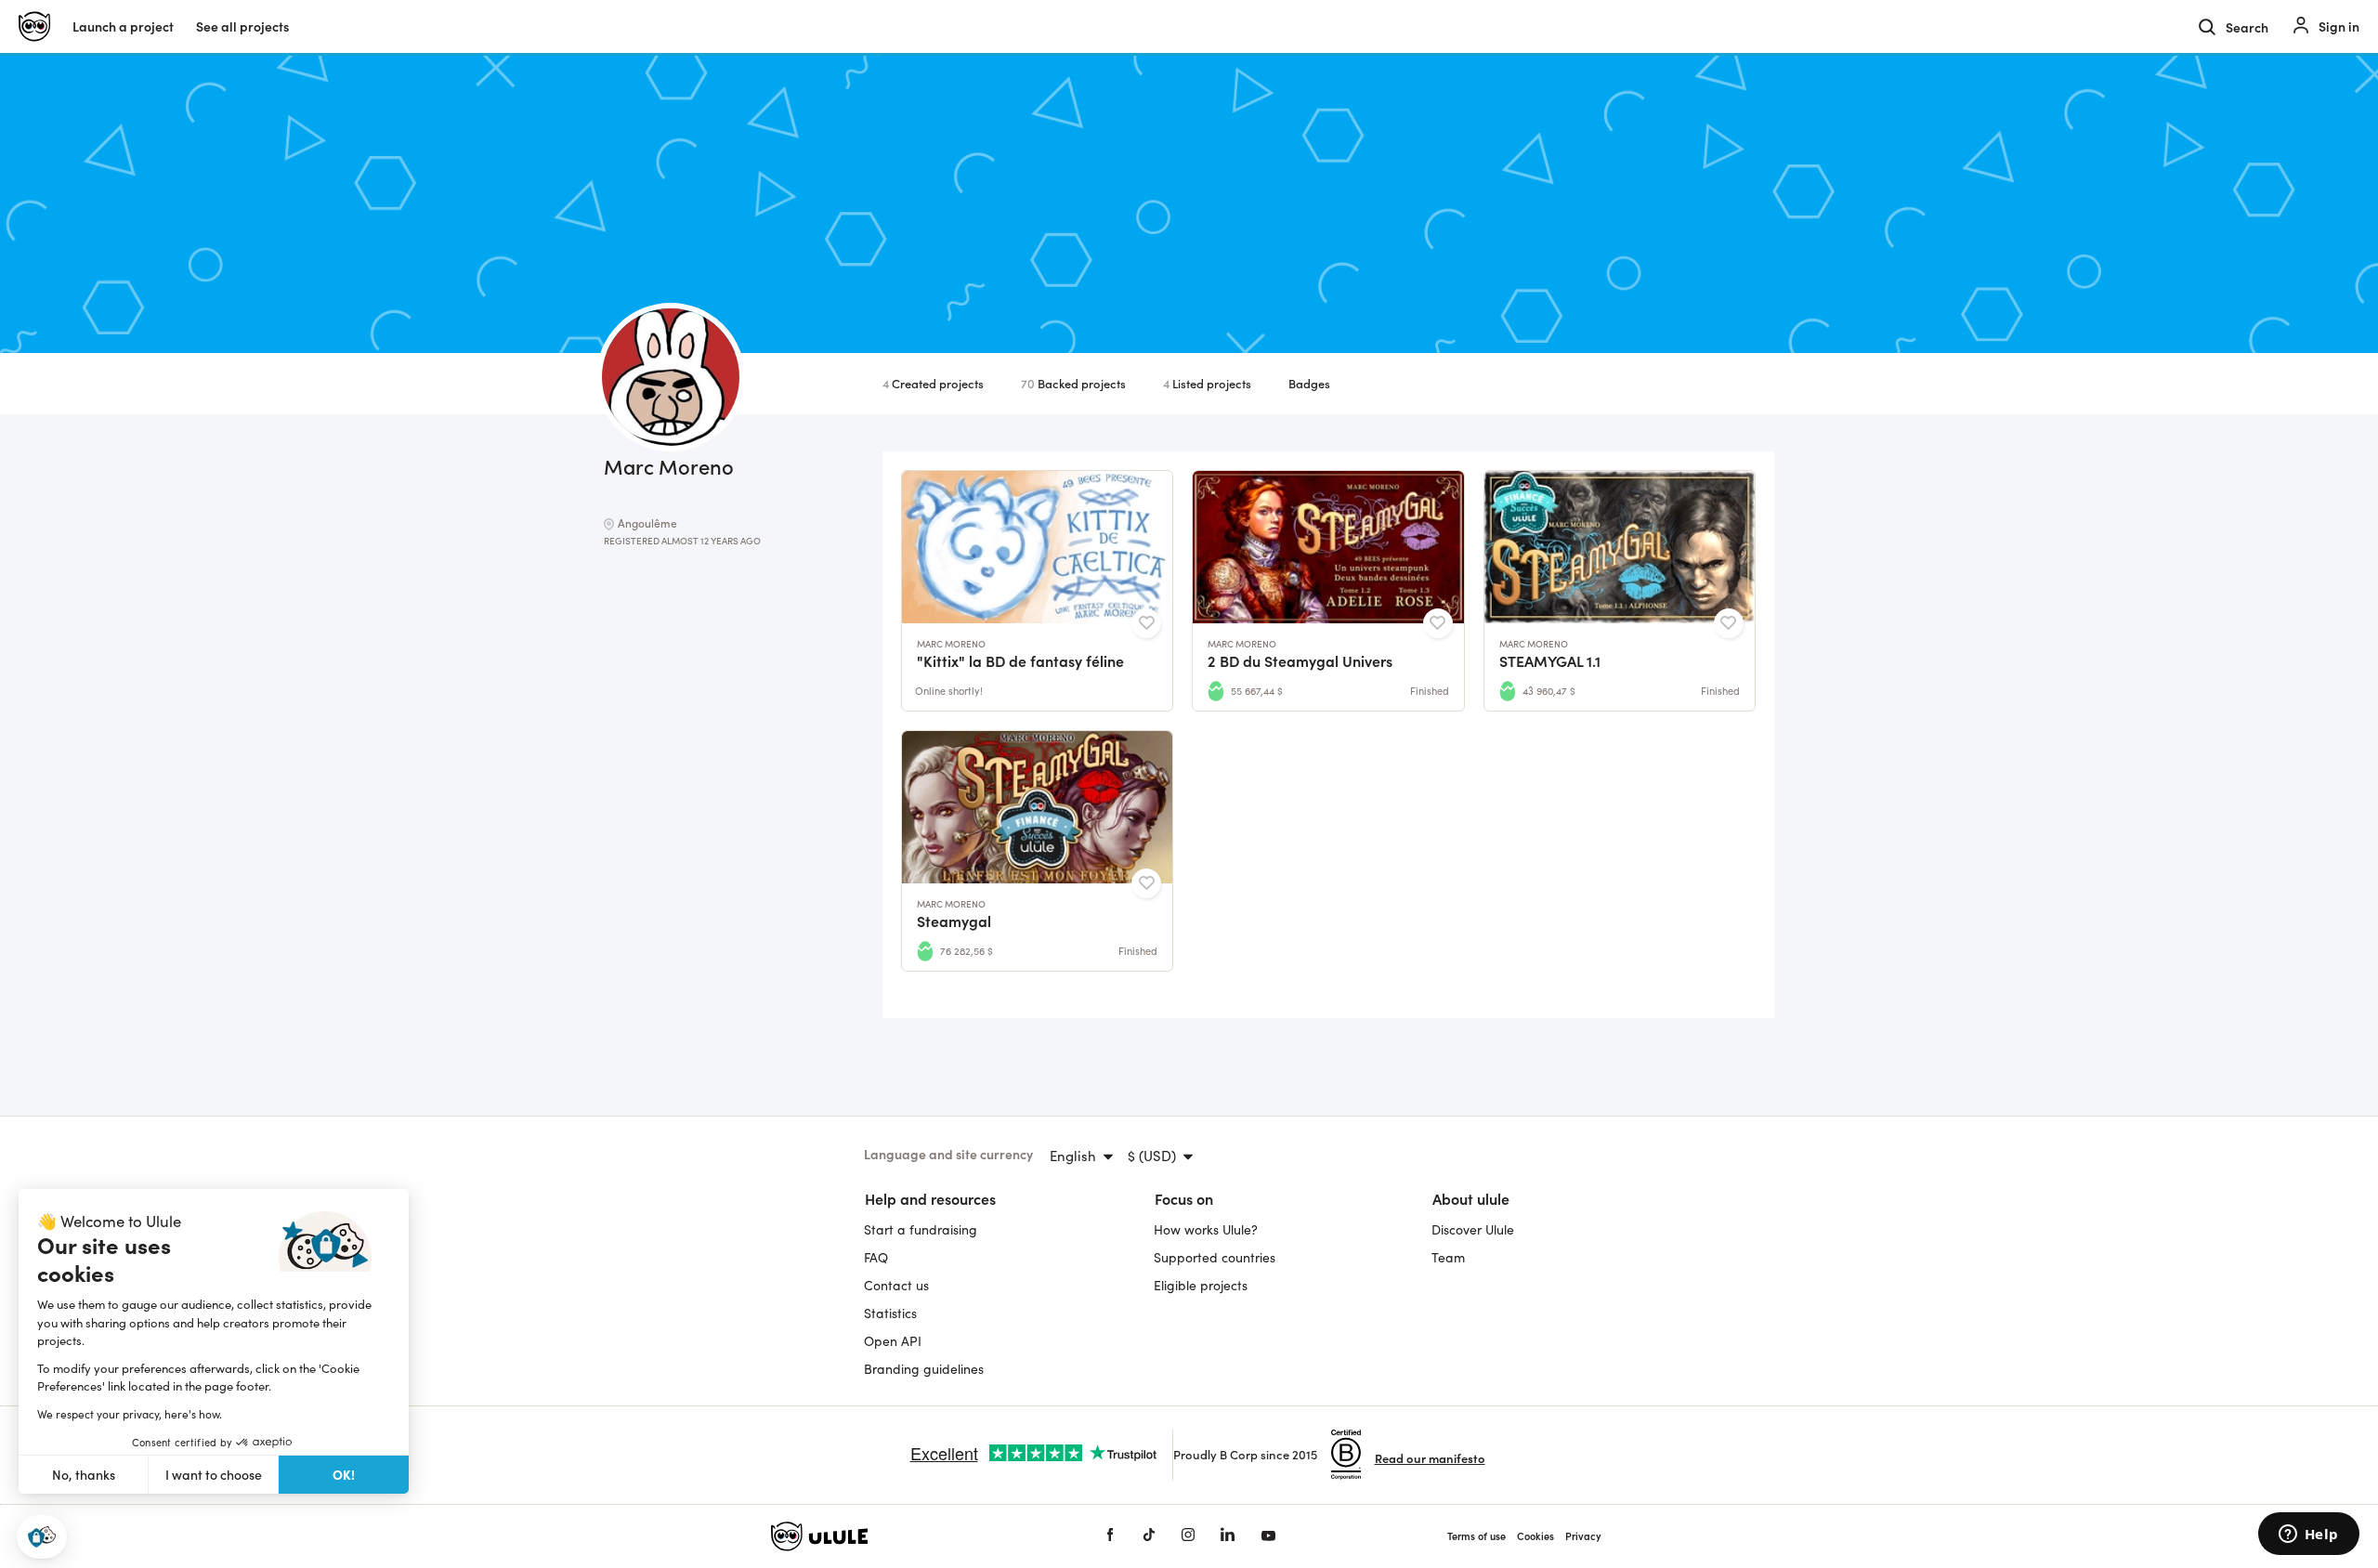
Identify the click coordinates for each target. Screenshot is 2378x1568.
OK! (344, 1474)
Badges (1309, 383)
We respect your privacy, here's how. (130, 1414)
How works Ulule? (1206, 1229)
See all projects (242, 26)
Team (1448, 1257)
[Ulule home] (910, 1536)
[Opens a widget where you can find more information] (2308, 1535)
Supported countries (1215, 1257)
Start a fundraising (921, 1229)
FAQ (876, 1257)
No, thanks (84, 1475)
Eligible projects (1201, 1285)
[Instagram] (1188, 1536)
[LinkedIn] (1228, 1536)
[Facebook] (1110, 1536)
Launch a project (123, 26)
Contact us (896, 1285)
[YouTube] (1268, 1536)
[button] (42, 1537)
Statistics (890, 1313)
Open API (893, 1341)
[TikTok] (1149, 1536)
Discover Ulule (1473, 1229)
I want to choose (214, 1475)
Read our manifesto (1430, 1458)
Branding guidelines (924, 1369)
